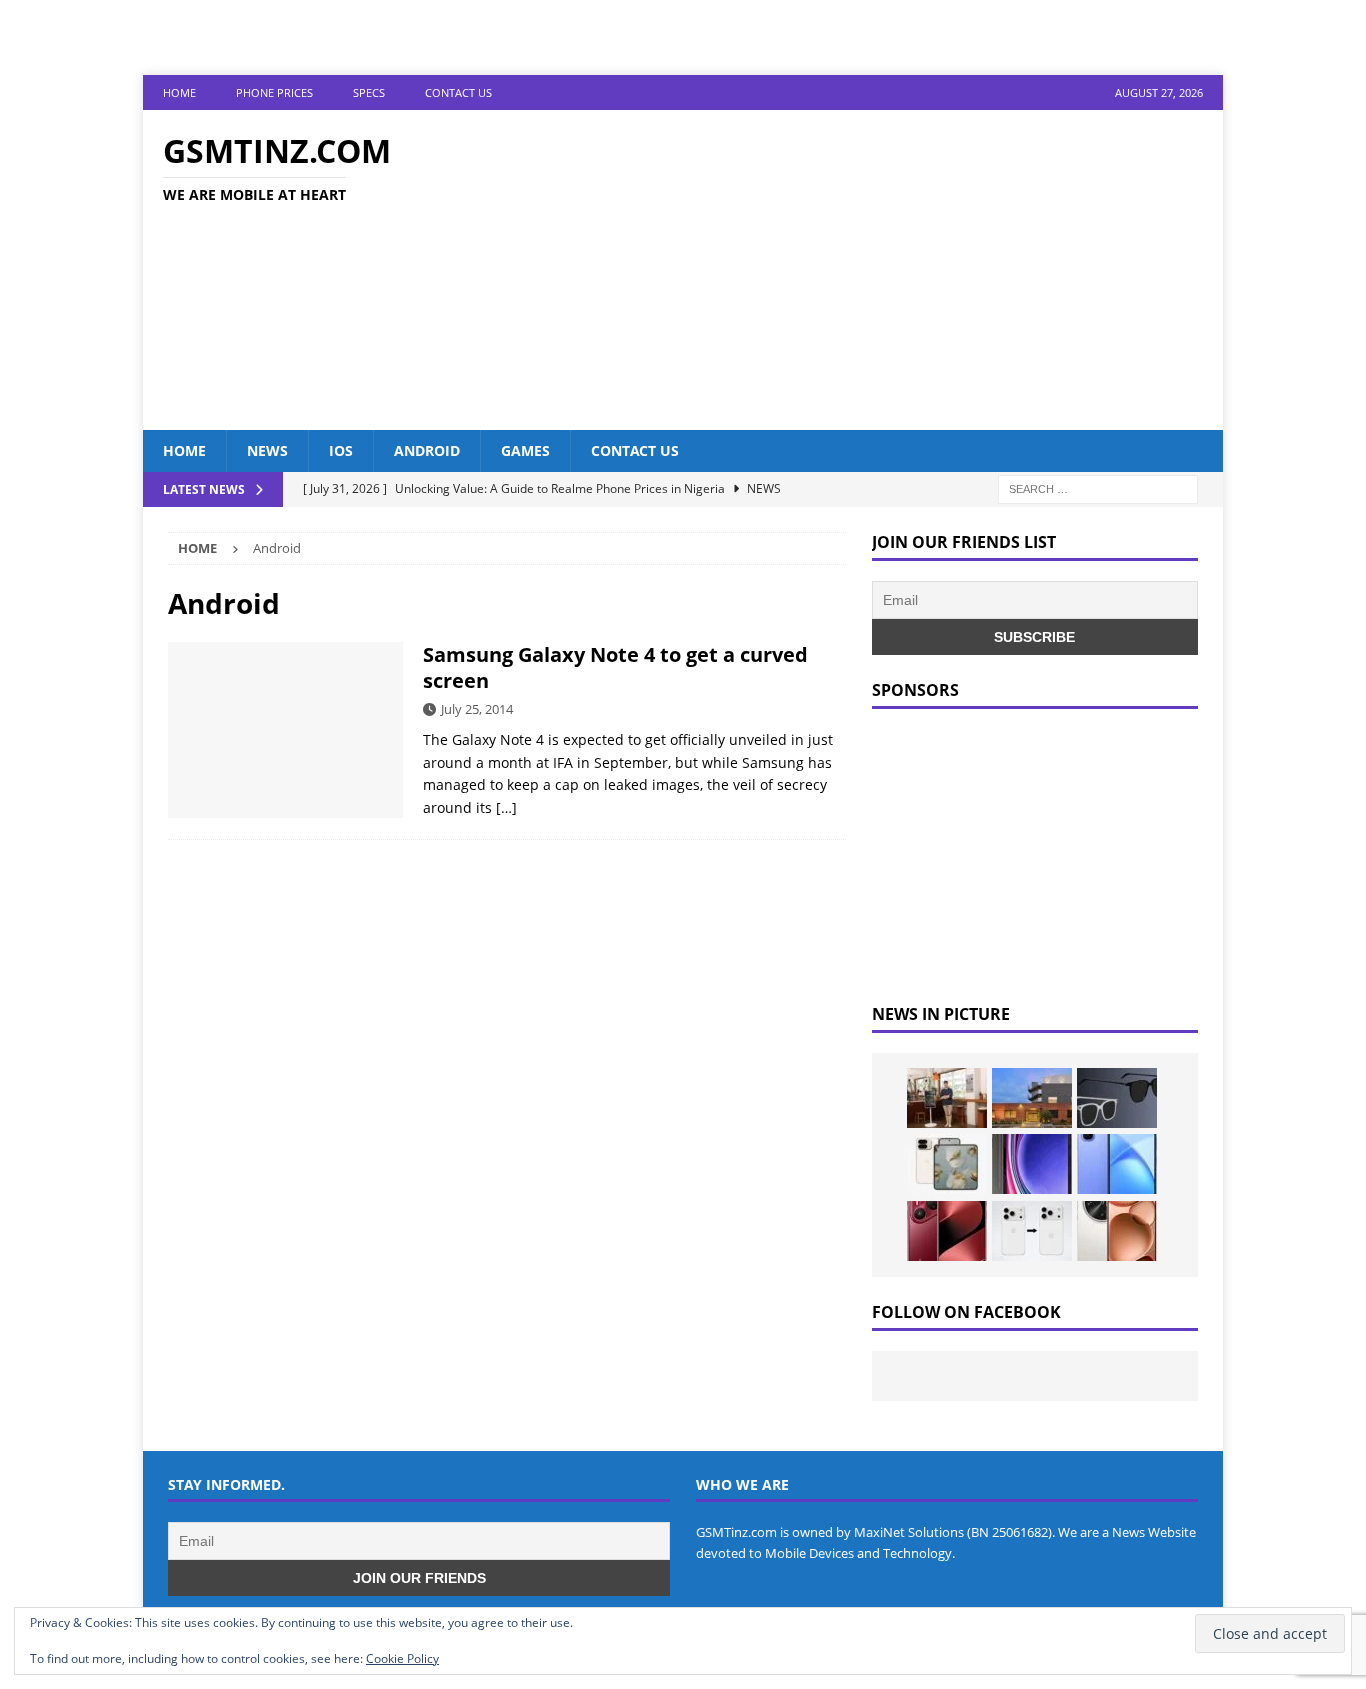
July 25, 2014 (477, 709)
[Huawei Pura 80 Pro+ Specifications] (947, 1231)
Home (179, 92)
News (267, 450)
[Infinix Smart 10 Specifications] (1117, 1164)
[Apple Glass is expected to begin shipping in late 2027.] (1117, 1098)
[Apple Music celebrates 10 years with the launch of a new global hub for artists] (1032, 1098)
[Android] (285, 730)
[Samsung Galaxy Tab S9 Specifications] (1032, 1164)
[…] (506, 807)
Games (525, 450)
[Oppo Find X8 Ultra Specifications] (1117, 1231)
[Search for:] (1098, 488)
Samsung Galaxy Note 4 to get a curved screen (615, 667)
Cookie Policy (402, 1658)
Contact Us (458, 92)
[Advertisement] (857, 270)
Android (427, 450)
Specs (369, 92)
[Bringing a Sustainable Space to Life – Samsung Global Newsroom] (947, 1098)
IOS (341, 450)
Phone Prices (274, 92)
